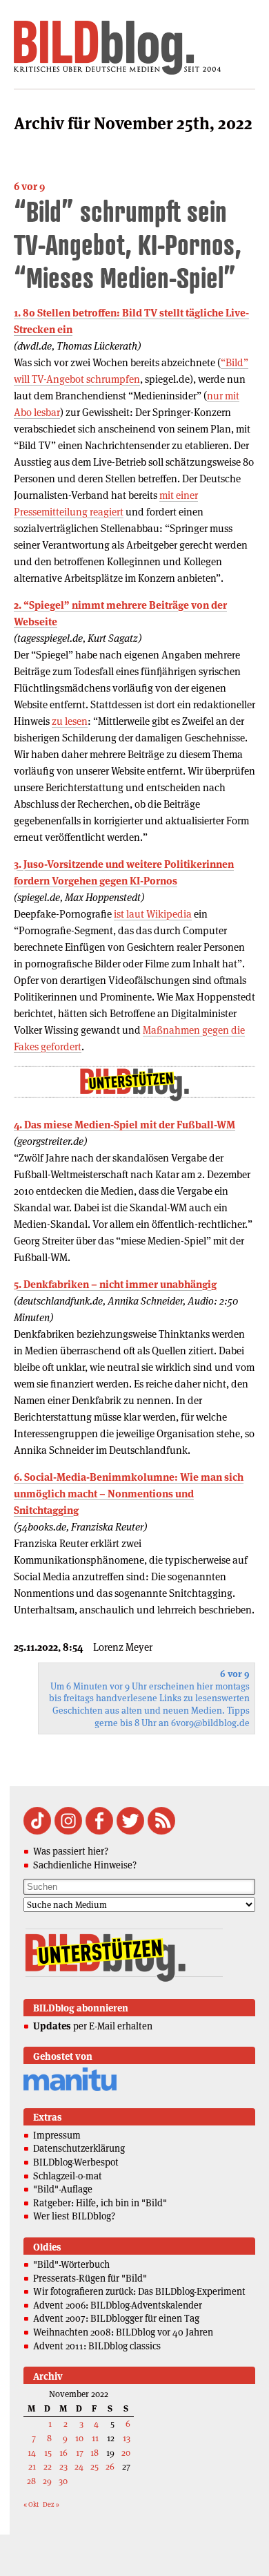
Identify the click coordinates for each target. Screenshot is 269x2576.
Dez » (51, 2504)
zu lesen (70, 721)
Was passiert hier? (71, 1851)
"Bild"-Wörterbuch (71, 2264)
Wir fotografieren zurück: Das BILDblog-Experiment (139, 2291)
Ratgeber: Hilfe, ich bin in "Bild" (100, 2203)
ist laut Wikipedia (153, 914)
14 (32, 2453)
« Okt (31, 2504)
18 (94, 2453)
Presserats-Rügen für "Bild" (90, 2278)
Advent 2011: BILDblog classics (97, 2346)
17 (80, 2453)
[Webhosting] (70, 2089)
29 (47, 2481)
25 (94, 2466)
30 (63, 2481)
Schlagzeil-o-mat (68, 2176)
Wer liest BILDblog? (74, 2216)
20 (126, 2453)
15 (48, 2453)
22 (48, 2466)
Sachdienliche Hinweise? (85, 1865)
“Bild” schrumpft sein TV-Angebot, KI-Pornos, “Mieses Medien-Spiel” (128, 244)
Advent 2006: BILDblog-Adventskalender (118, 2305)
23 (63, 2466)
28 (31, 2481)
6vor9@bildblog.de (210, 1723)
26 (110, 2466)
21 (32, 2466)
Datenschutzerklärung (79, 2148)
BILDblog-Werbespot (76, 2162)
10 (79, 2438)
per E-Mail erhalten (93, 2026)
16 (63, 2453)
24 (79, 2466)
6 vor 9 (29, 186)
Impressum (57, 2135)
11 (95, 2438)
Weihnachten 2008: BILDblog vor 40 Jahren (123, 2332)
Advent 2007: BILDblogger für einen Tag (116, 2318)
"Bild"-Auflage (63, 2189)
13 (127, 2438)
